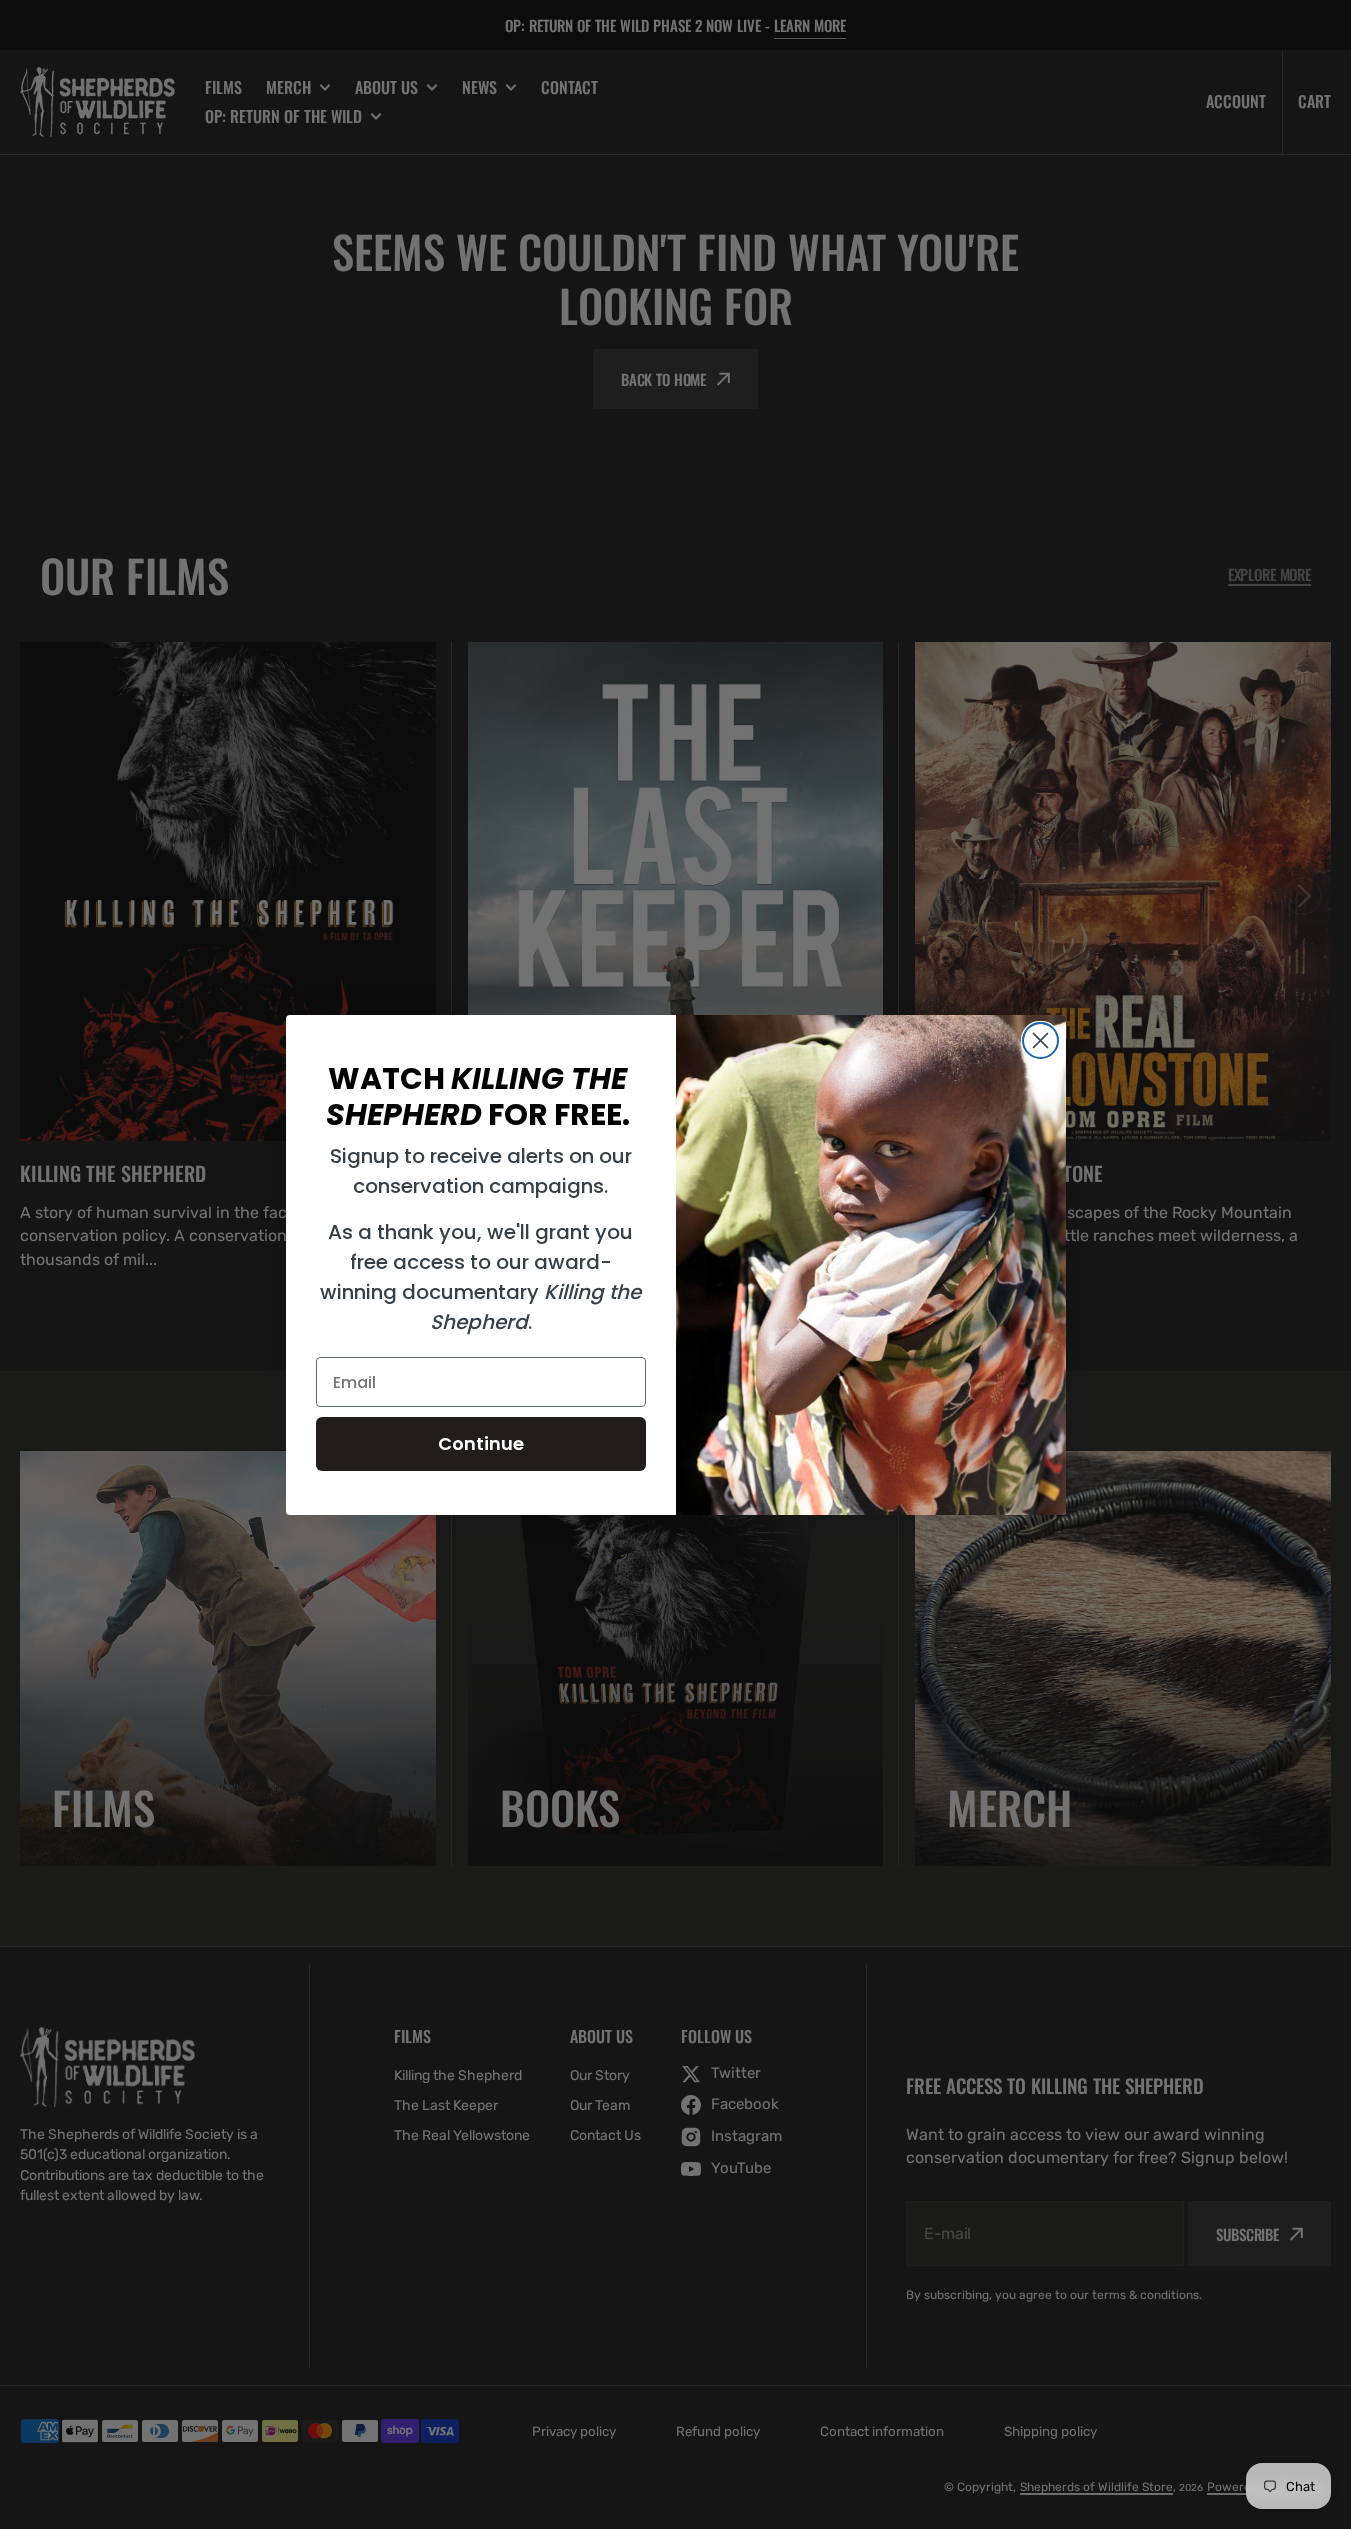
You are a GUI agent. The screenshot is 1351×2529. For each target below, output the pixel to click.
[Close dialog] (1040, 1040)
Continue (481, 1443)
